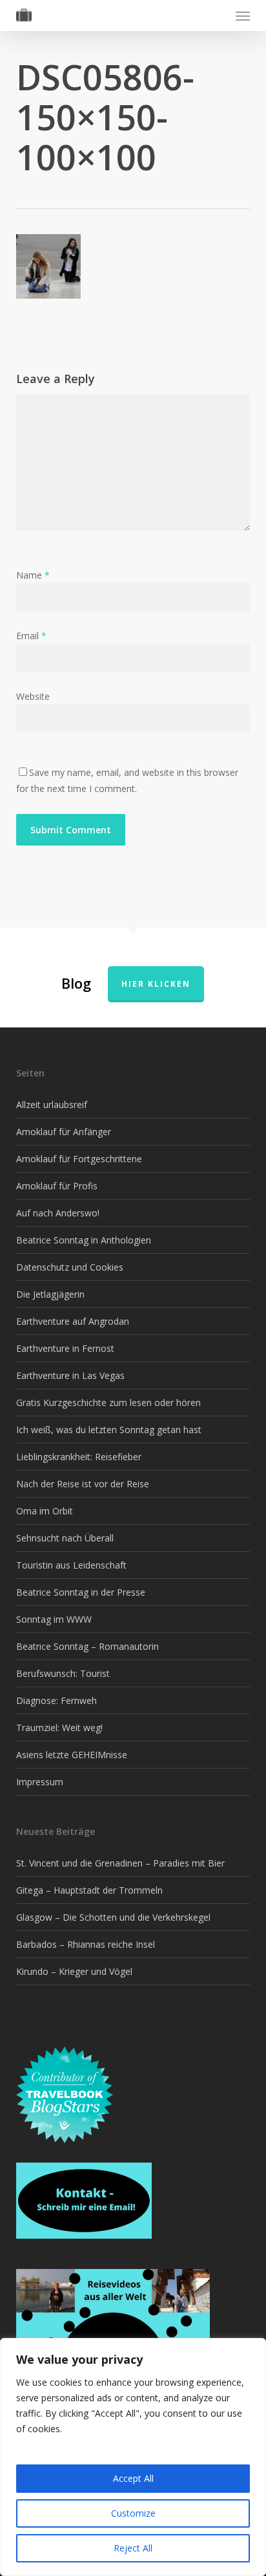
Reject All (133, 2548)
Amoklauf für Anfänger (64, 1132)
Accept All (133, 2478)
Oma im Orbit (45, 1511)
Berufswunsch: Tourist (63, 1673)
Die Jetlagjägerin (50, 1294)
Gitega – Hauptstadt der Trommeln (89, 1890)
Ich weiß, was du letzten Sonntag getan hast (109, 1430)
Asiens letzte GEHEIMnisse (72, 1755)
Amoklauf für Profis (57, 1186)
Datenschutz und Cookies (70, 1267)
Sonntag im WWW (54, 1619)
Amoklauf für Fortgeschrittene (79, 1159)
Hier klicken (156, 984)
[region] (133, 2457)
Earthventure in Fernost (65, 1348)
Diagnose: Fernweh (56, 1700)
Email (31, 636)
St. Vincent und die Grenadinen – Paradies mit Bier (120, 1863)
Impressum (40, 1782)
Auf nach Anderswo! (58, 1213)
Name (33, 575)
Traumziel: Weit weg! (59, 1728)
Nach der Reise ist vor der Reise (83, 1484)
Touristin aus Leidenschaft (71, 1565)
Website (33, 696)
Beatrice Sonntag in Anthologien (84, 1240)
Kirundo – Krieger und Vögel (74, 1971)
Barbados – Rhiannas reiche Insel (86, 1944)
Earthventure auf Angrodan (73, 1321)
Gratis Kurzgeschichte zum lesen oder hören (108, 1402)
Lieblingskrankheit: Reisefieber (79, 1457)
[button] (243, 15)
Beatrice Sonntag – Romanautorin (87, 1646)
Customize (133, 2513)
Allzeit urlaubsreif (52, 1105)
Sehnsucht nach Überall (65, 1538)
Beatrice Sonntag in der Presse (81, 1592)
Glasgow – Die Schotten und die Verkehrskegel (113, 1917)
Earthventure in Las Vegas (70, 1375)
